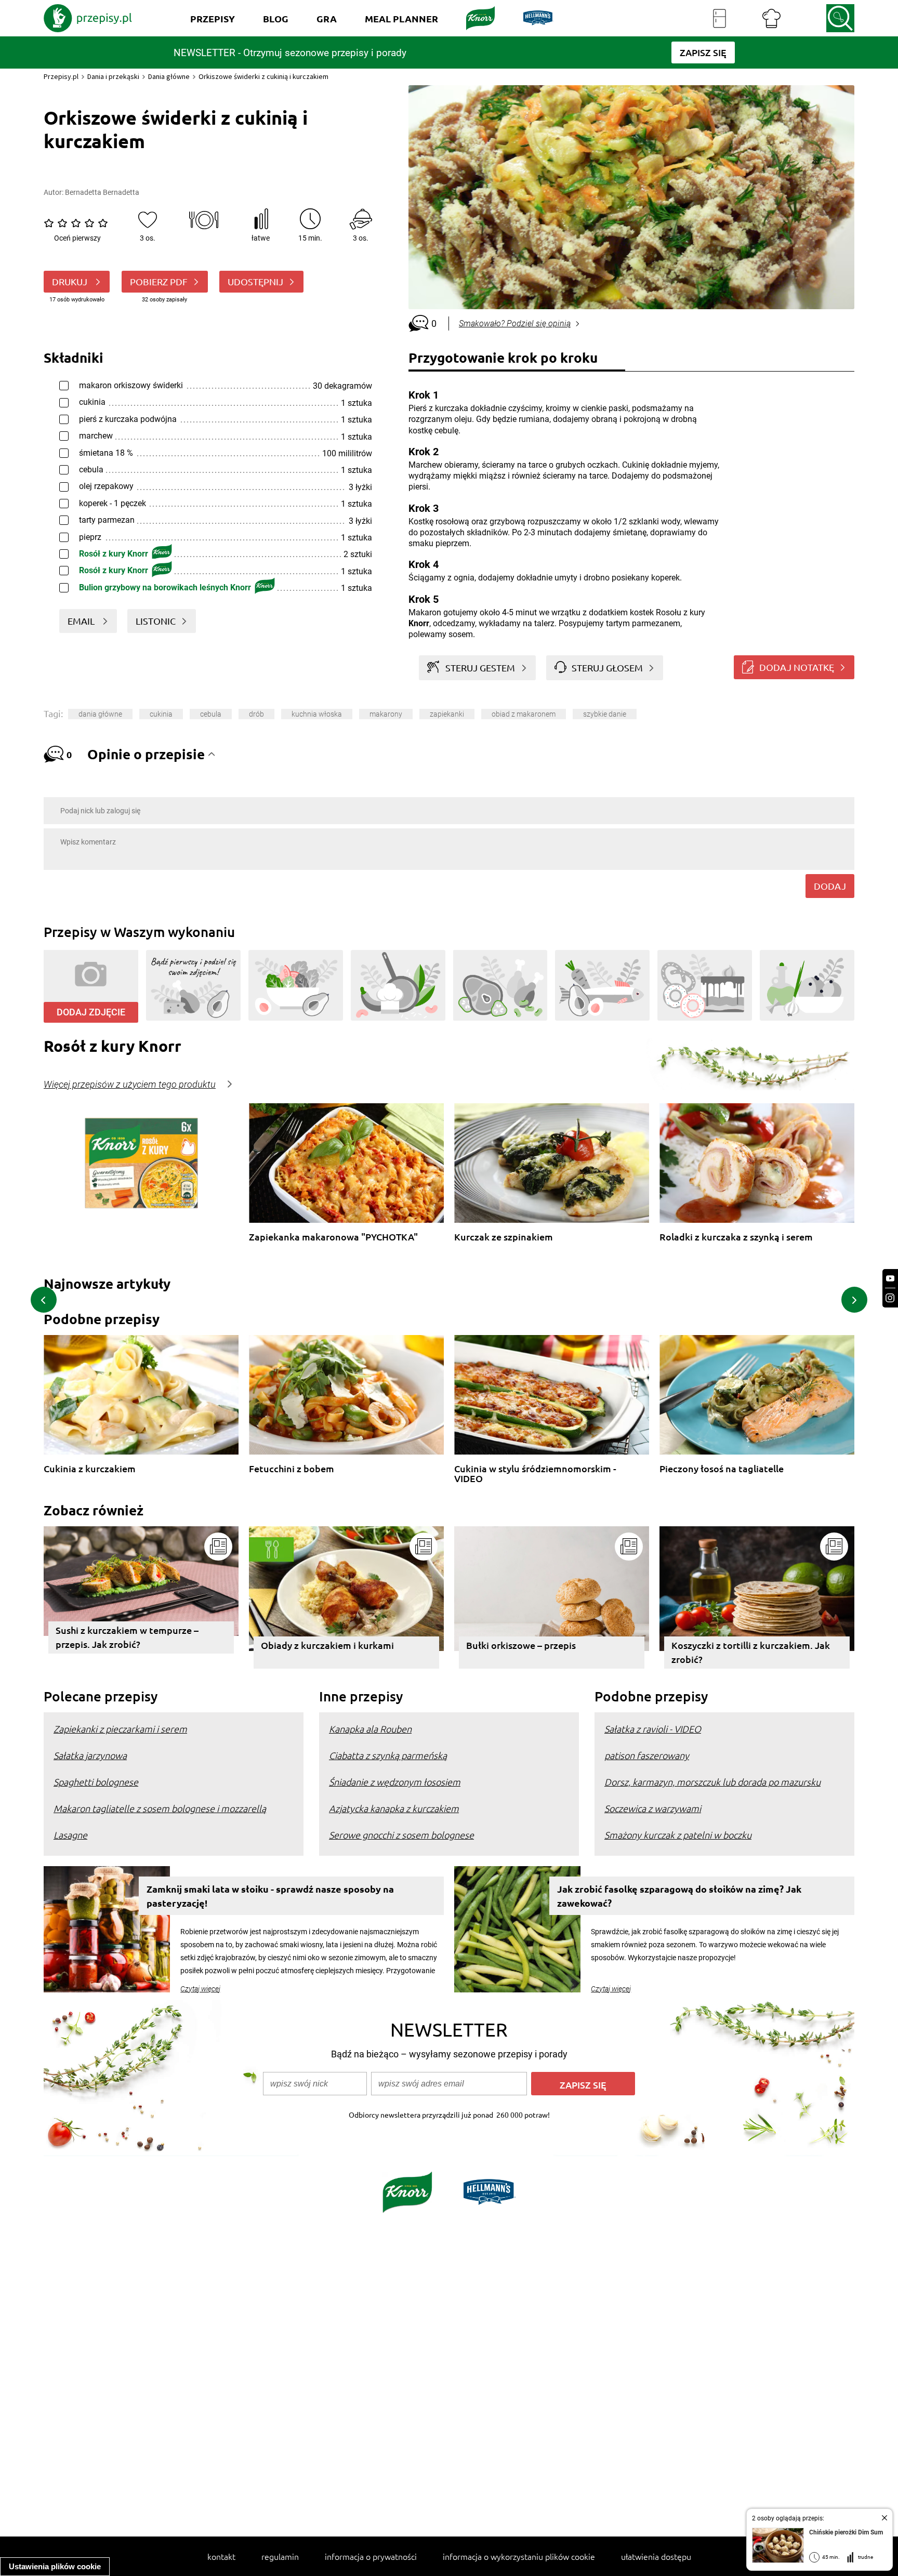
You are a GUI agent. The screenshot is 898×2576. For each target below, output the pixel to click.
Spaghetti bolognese (96, 1782)
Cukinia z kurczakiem (90, 1469)
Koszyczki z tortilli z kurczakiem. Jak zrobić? (751, 1652)
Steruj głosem (607, 668)
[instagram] (890, 1298)
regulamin (280, 2556)
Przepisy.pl (61, 76)
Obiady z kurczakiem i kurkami (327, 1645)
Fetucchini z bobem (292, 1469)
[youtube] (890, 1279)
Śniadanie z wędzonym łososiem (395, 1782)
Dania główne (169, 76)
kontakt (221, 2556)
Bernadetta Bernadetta (102, 192)
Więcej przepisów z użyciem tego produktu (130, 1085)
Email (82, 621)
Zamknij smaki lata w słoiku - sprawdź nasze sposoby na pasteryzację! (270, 1896)
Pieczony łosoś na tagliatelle (722, 1469)
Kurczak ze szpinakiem (504, 1237)
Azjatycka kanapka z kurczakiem (394, 1808)
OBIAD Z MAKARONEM (524, 714)
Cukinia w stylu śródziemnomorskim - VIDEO (535, 1474)
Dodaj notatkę (797, 667)
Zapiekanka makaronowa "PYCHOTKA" (333, 1237)
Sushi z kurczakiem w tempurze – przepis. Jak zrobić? (127, 1637)
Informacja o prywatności (371, 2556)
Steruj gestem (480, 668)
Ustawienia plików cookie (55, 2566)
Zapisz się (583, 2085)
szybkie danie (605, 714)
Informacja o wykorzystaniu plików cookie (519, 2556)
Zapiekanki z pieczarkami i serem (120, 1729)
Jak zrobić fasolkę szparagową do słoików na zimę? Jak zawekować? (679, 1896)
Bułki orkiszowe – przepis (521, 1645)
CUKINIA (161, 714)
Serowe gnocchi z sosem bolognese (401, 1835)
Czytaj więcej (200, 1989)
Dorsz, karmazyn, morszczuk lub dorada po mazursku (712, 1782)
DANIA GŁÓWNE (100, 714)
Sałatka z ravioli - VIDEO (653, 1729)
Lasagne (70, 1835)
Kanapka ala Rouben (370, 1729)
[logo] (88, 18)
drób (256, 714)
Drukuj (71, 281)
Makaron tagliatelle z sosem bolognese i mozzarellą (160, 1808)
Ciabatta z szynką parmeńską (388, 1755)
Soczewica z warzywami (653, 1808)
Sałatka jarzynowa (90, 1755)
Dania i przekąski (113, 76)
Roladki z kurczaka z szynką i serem (736, 1237)
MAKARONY (386, 714)
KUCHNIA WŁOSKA (317, 714)
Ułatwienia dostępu (656, 2556)
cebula (211, 714)
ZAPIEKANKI (447, 714)
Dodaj (830, 886)
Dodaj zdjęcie (91, 1012)
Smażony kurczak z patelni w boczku (678, 1835)
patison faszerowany (647, 1755)
